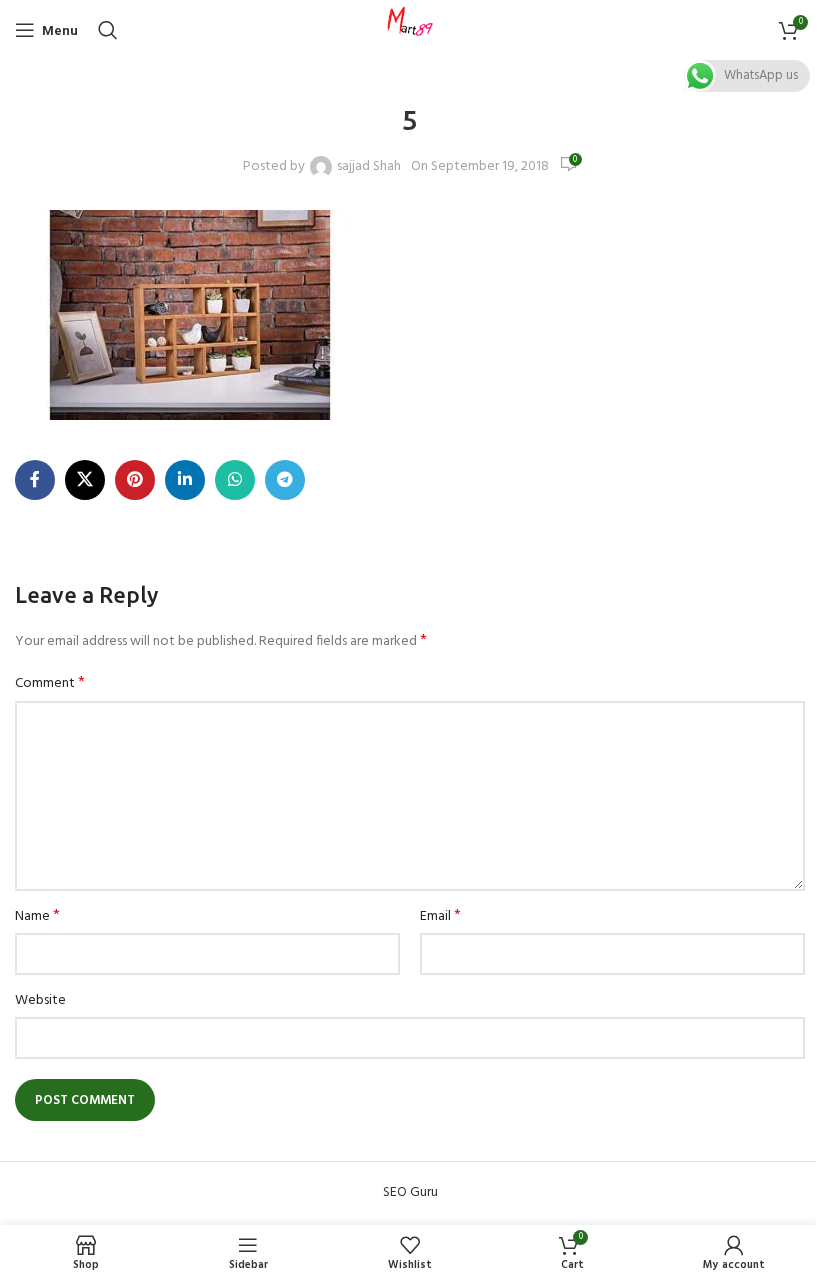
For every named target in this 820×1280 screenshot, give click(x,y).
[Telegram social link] (285, 480)
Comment (50, 684)
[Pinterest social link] (135, 480)
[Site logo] (410, 30)
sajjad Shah (369, 167)
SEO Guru (410, 1192)
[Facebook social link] (35, 480)
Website (40, 1001)
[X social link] (85, 480)
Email (440, 917)
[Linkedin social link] (185, 480)
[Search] (108, 30)
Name (37, 917)
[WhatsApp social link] (235, 480)
